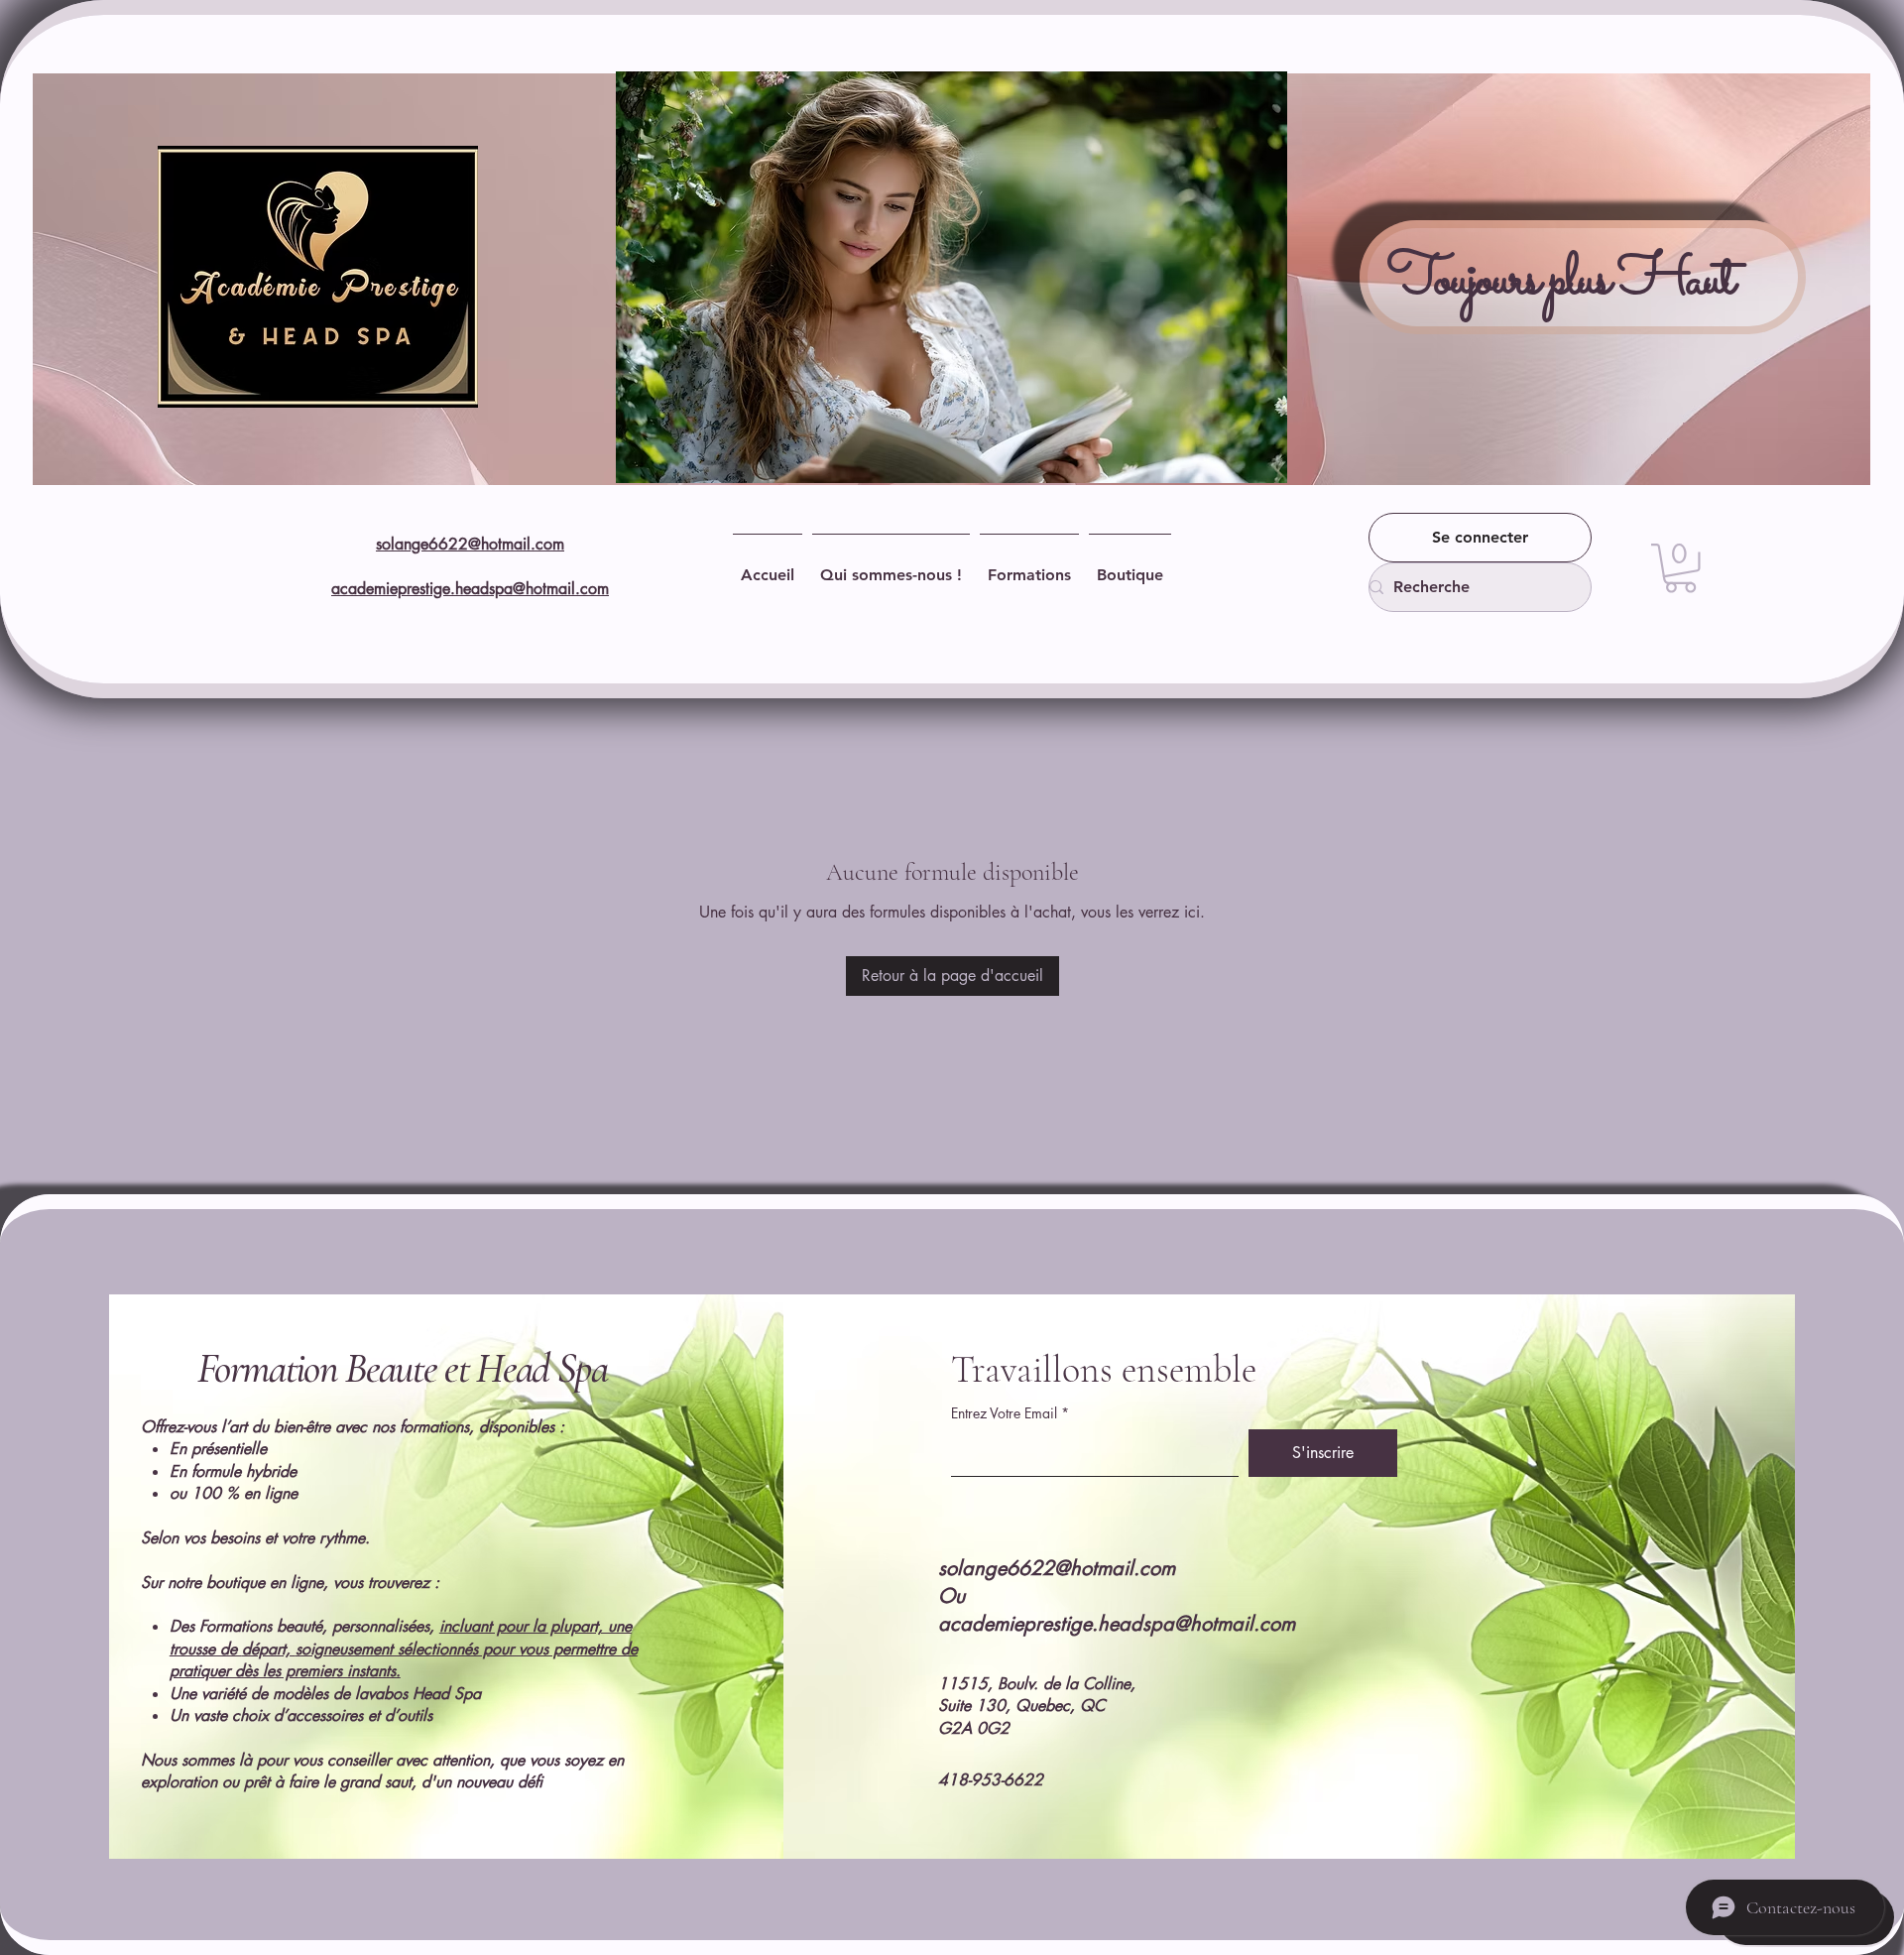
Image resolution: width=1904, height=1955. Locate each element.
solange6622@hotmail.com (470, 544)
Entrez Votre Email (1004, 1413)
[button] (1680, 568)
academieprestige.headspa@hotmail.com (470, 589)
